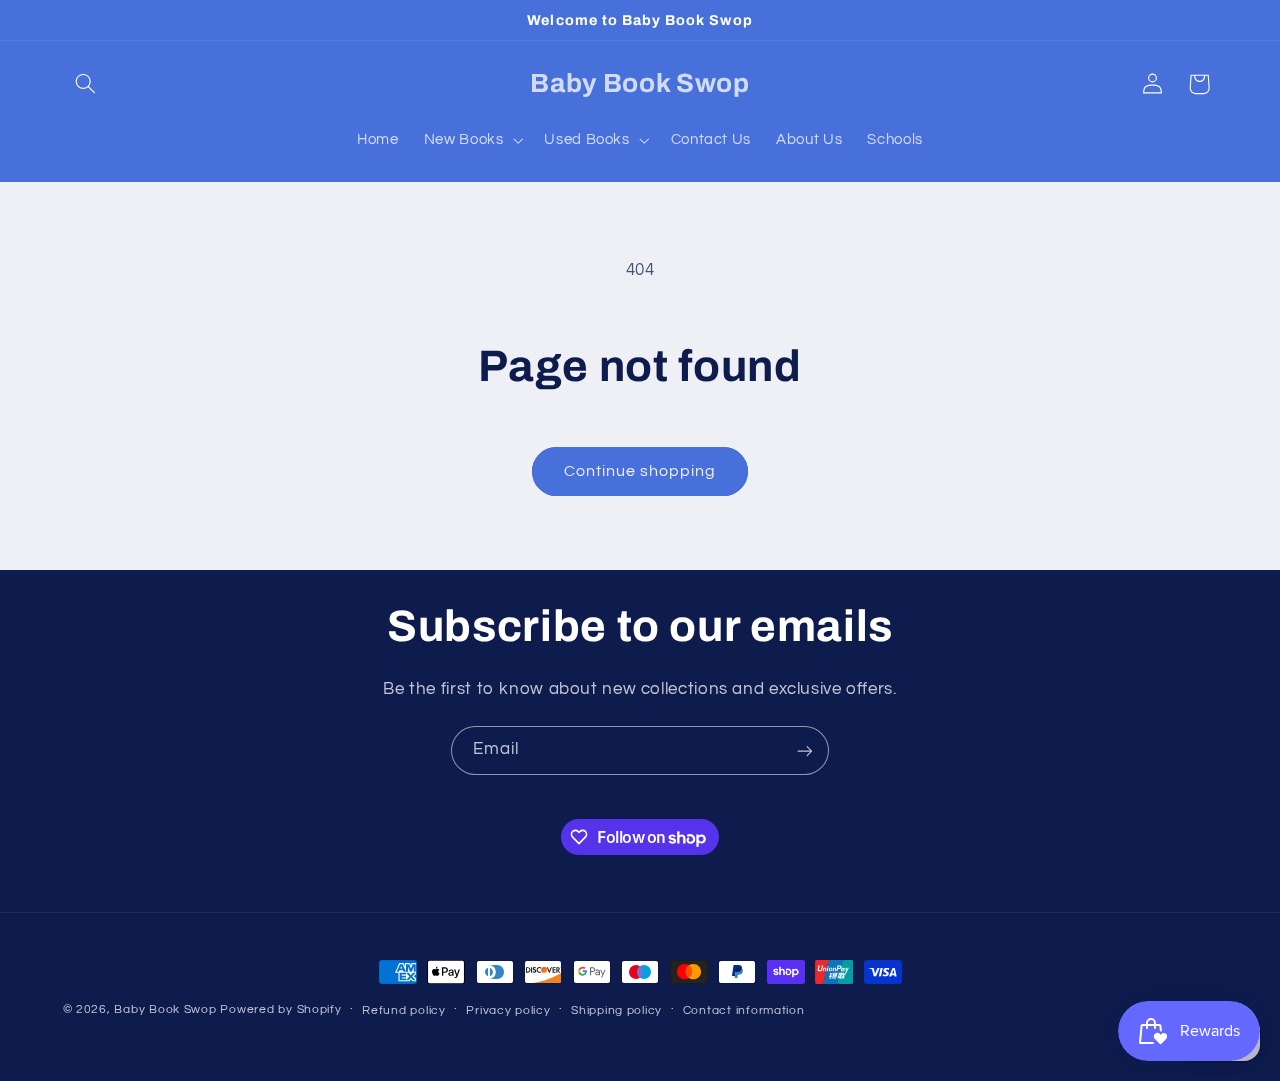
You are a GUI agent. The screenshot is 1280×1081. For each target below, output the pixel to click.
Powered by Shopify (280, 1009)
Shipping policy (616, 1010)
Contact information (744, 1010)
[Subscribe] (805, 750)
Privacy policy (508, 1010)
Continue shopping (640, 471)
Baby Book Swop (165, 1009)
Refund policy (404, 1010)
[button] (86, 84)
